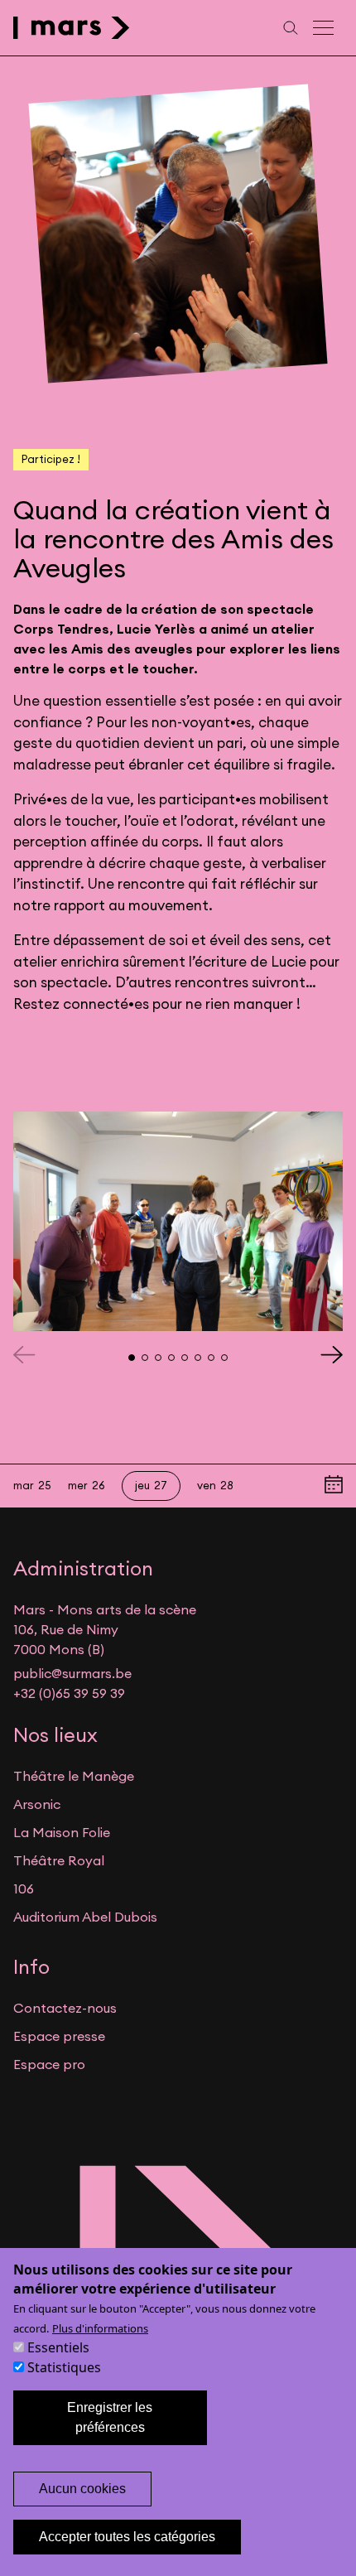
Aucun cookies (82, 2489)
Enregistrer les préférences (110, 2417)
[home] (72, 28)
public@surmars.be (72, 1673)
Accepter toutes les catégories (127, 2537)
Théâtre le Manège (74, 1776)
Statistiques (64, 2367)
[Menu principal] (325, 28)
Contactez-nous (65, 2008)
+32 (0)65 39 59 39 (69, 1693)
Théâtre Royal (59, 1860)
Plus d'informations (100, 2328)
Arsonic (37, 1804)
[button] (332, 1354)
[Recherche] (291, 28)
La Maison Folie (62, 1832)
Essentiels (58, 2347)
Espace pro (49, 2064)
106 (24, 1889)
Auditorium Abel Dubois (85, 1917)
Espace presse (59, 2036)
